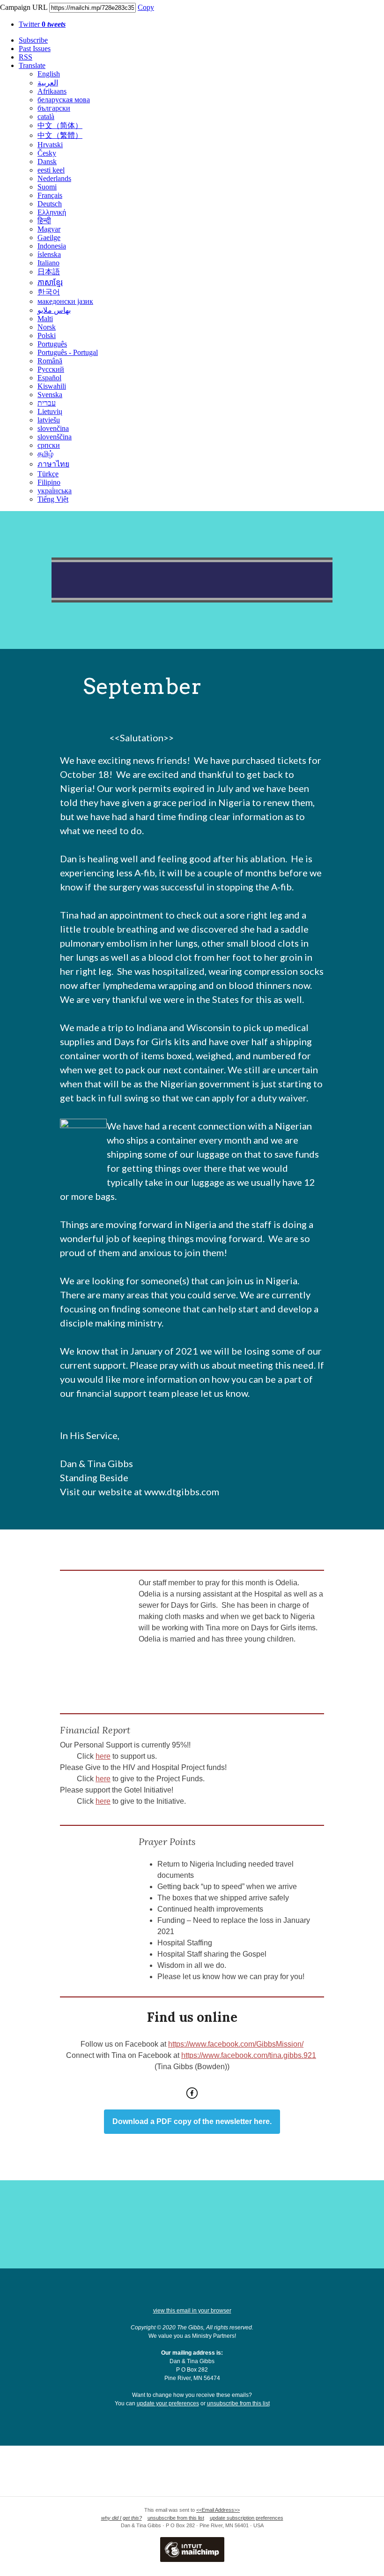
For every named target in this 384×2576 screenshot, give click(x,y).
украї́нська (55, 491)
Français (50, 195)
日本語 (49, 272)
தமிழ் (45, 454)
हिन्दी (44, 221)
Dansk (47, 162)
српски (49, 445)
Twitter (42, 24)
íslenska (49, 254)
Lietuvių (50, 411)
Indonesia (52, 246)
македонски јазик (65, 301)
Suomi (47, 187)
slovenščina (55, 437)
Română (50, 361)
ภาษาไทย (53, 464)
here (103, 1756)
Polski (47, 335)
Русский (51, 369)
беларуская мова (64, 100)
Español (49, 378)
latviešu (49, 420)
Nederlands (54, 178)
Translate (32, 65)
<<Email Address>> (218, 2510)
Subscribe (33, 40)
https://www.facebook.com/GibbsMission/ (236, 2044)
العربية (48, 83)
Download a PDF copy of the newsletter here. (192, 2122)
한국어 (49, 292)
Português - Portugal (68, 352)
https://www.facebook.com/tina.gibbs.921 (249, 2055)
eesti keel (51, 170)
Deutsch (50, 204)
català (46, 117)
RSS (26, 57)
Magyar (49, 229)
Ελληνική (52, 212)
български (54, 108)
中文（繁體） (60, 135)
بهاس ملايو (54, 310)
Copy (146, 7)
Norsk (47, 327)
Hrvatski (50, 145)
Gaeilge (49, 237)
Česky (47, 153)
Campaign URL (24, 7)
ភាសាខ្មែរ (50, 282)
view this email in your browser (192, 2311)
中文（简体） (60, 125)
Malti (45, 319)
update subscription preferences (247, 2518)
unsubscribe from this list (238, 2403)
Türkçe (48, 474)
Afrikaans (52, 91)
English (49, 74)
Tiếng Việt (53, 499)
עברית (47, 403)
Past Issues (35, 49)
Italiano (48, 263)
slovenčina (53, 428)
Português (52, 344)
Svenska (50, 395)
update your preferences (168, 2403)
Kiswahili (52, 386)
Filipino (49, 482)
